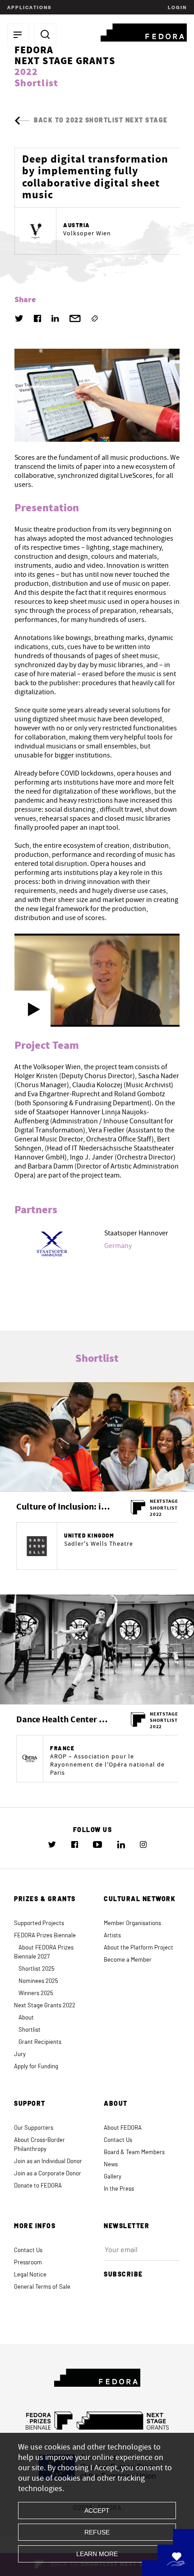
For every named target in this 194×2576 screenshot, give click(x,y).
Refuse (97, 2532)
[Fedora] (144, 31)
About (26, 2018)
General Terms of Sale (42, 2287)
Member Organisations (132, 1924)
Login (176, 7)
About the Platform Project (139, 1948)
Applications (29, 7)
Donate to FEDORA (38, 2186)
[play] (32, 1009)
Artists (112, 1936)
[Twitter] (19, 318)
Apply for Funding (36, 2067)
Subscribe (123, 2275)
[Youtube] (97, 1844)
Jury (20, 2055)
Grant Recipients (40, 2042)
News (111, 2165)
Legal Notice (30, 2275)
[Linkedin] (55, 318)
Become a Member (128, 1960)
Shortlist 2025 (37, 1969)
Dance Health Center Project (64, 1720)
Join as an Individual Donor (48, 2162)
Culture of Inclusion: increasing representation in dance (64, 1507)
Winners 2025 (36, 1994)
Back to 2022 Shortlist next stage (101, 121)
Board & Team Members (134, 2153)
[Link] (95, 318)
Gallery (113, 2177)
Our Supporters (34, 2128)
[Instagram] (143, 1845)
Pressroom (28, 2263)
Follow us (93, 1830)
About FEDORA (123, 2128)
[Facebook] (37, 318)
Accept (97, 2511)
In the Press (119, 2189)
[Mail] (75, 318)
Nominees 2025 (38, 1981)
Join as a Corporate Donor (48, 2174)
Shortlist (30, 2030)
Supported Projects (39, 1924)
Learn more (97, 2554)
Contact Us (118, 2140)
